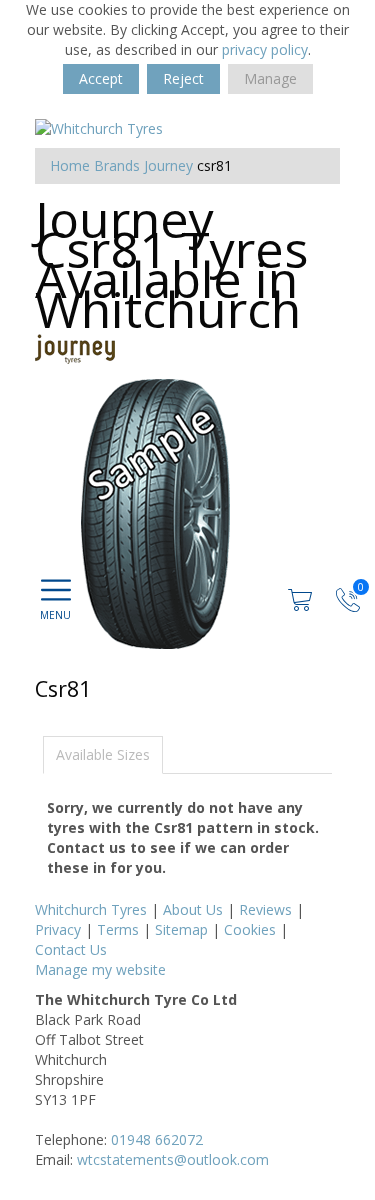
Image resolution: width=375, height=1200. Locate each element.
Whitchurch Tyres (91, 909)
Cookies (250, 929)
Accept (101, 78)
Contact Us (71, 949)
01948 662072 (157, 1139)
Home (70, 165)
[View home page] (99, 127)
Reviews (265, 909)
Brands (117, 165)
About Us (193, 909)
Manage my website (100, 969)
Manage (270, 78)
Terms (118, 929)
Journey (168, 165)
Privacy (58, 929)
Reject (183, 78)
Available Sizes (103, 754)
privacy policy (265, 49)
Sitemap (181, 929)
